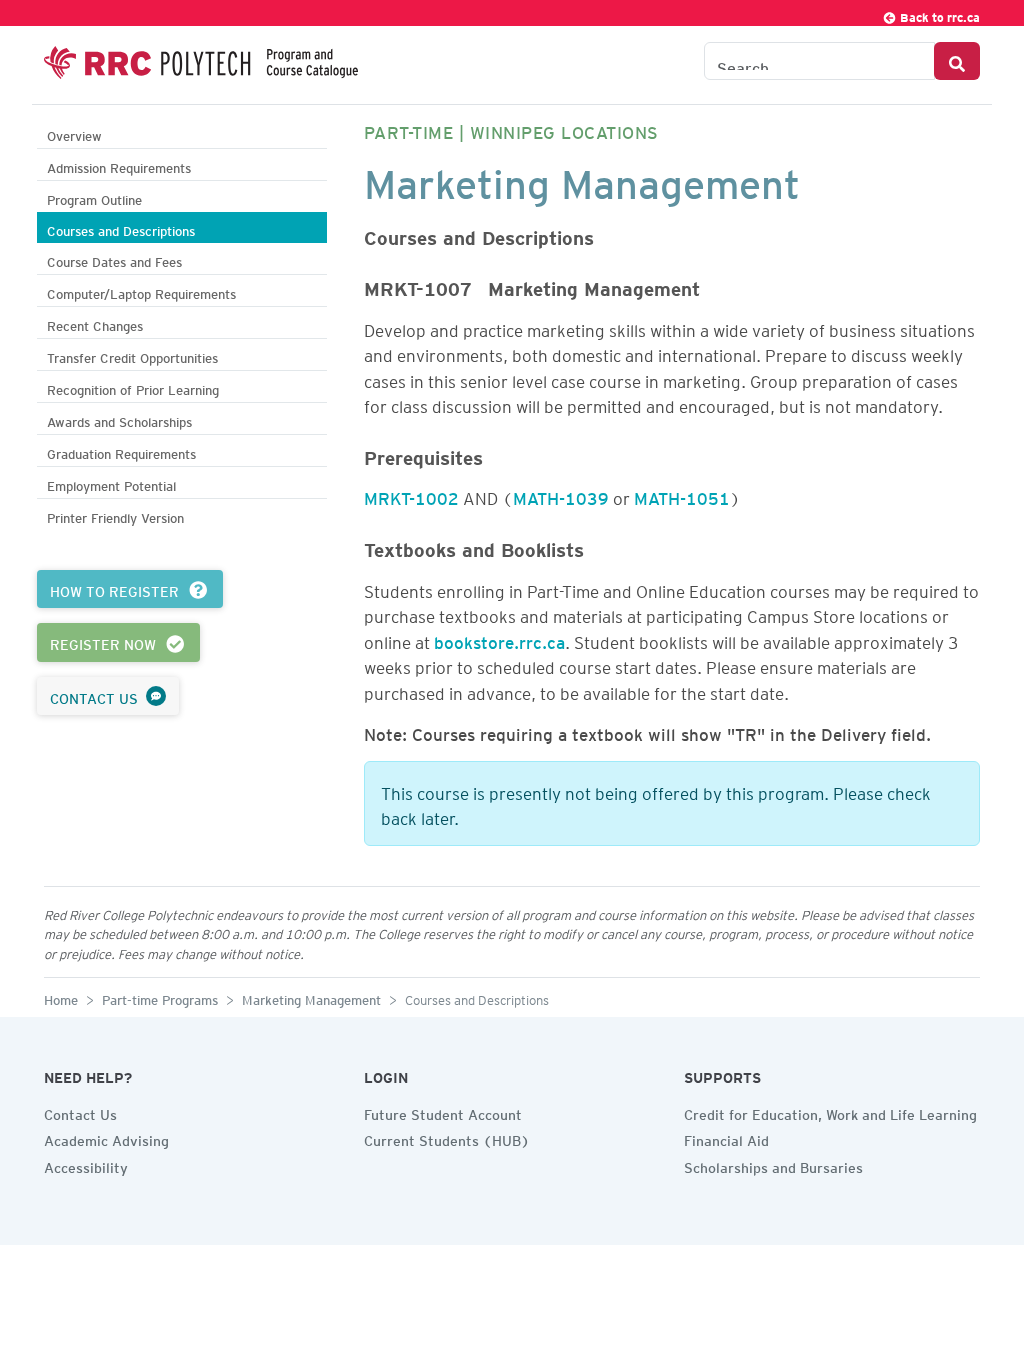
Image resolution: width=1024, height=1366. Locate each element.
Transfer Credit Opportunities (132, 355)
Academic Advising (106, 1138)
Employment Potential (111, 483)
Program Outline (94, 197)
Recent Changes (95, 323)
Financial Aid (726, 1138)
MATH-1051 (682, 495)
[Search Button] (957, 61)
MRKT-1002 (411, 495)
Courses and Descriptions (121, 228)
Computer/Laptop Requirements (141, 291)
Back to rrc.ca (938, 14)
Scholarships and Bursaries (773, 1165)
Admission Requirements (119, 165)
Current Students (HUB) (447, 1138)
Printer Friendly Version (115, 515)
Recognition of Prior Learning (133, 387)
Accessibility (86, 1165)
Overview (74, 133)
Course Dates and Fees (114, 259)
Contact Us (80, 1112)
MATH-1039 (561, 495)
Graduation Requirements (121, 451)
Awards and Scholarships (119, 419)
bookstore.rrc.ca (499, 639)
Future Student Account (443, 1112)
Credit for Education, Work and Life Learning (830, 1112)
